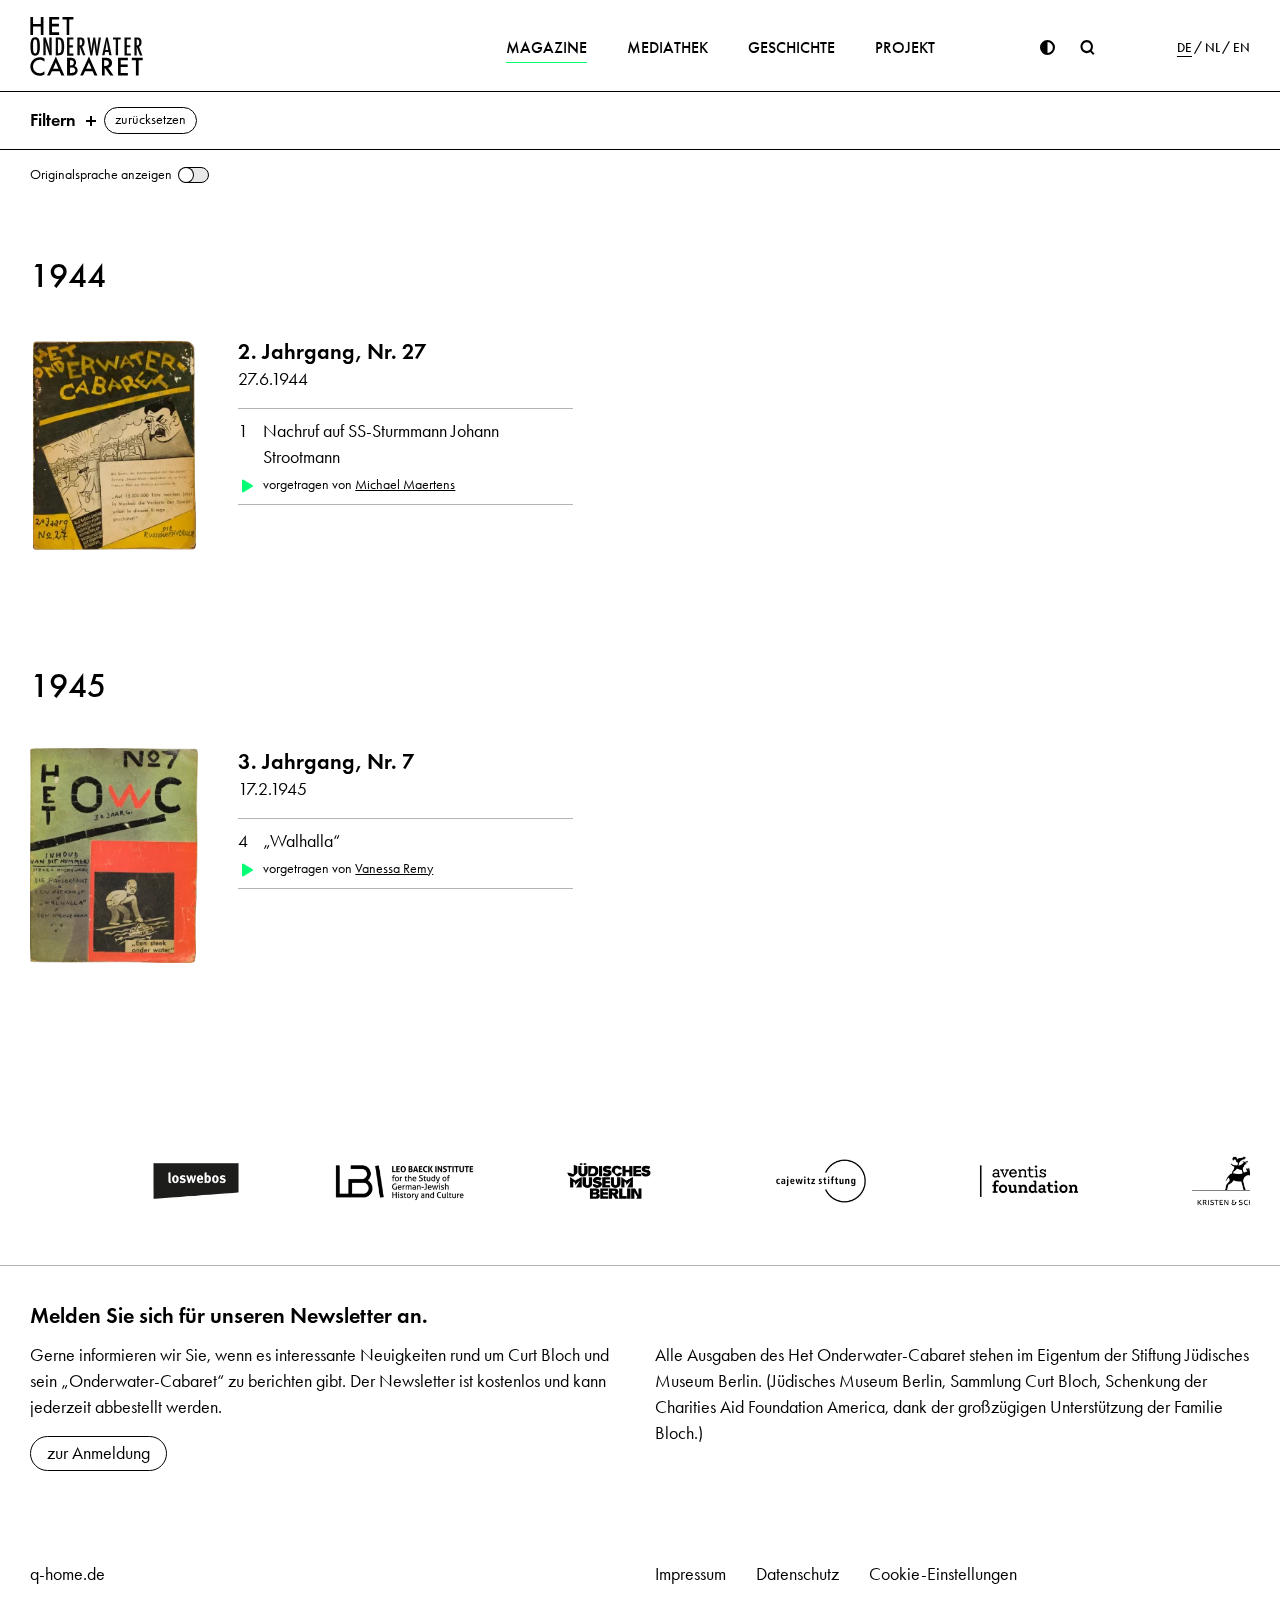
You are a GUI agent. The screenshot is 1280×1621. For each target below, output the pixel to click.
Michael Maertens (405, 484)
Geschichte (791, 47)
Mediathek (667, 47)
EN (1241, 48)
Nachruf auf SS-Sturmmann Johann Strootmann (381, 444)
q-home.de (67, 1574)
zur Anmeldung (98, 1453)
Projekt (905, 47)
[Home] (87, 46)
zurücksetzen (150, 119)
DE (1184, 48)
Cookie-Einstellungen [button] (943, 1574)
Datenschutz (797, 1574)
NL (1212, 48)
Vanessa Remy (394, 868)
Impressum (690, 1574)
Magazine (546, 47)
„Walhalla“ (301, 841)
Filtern (53, 120)
